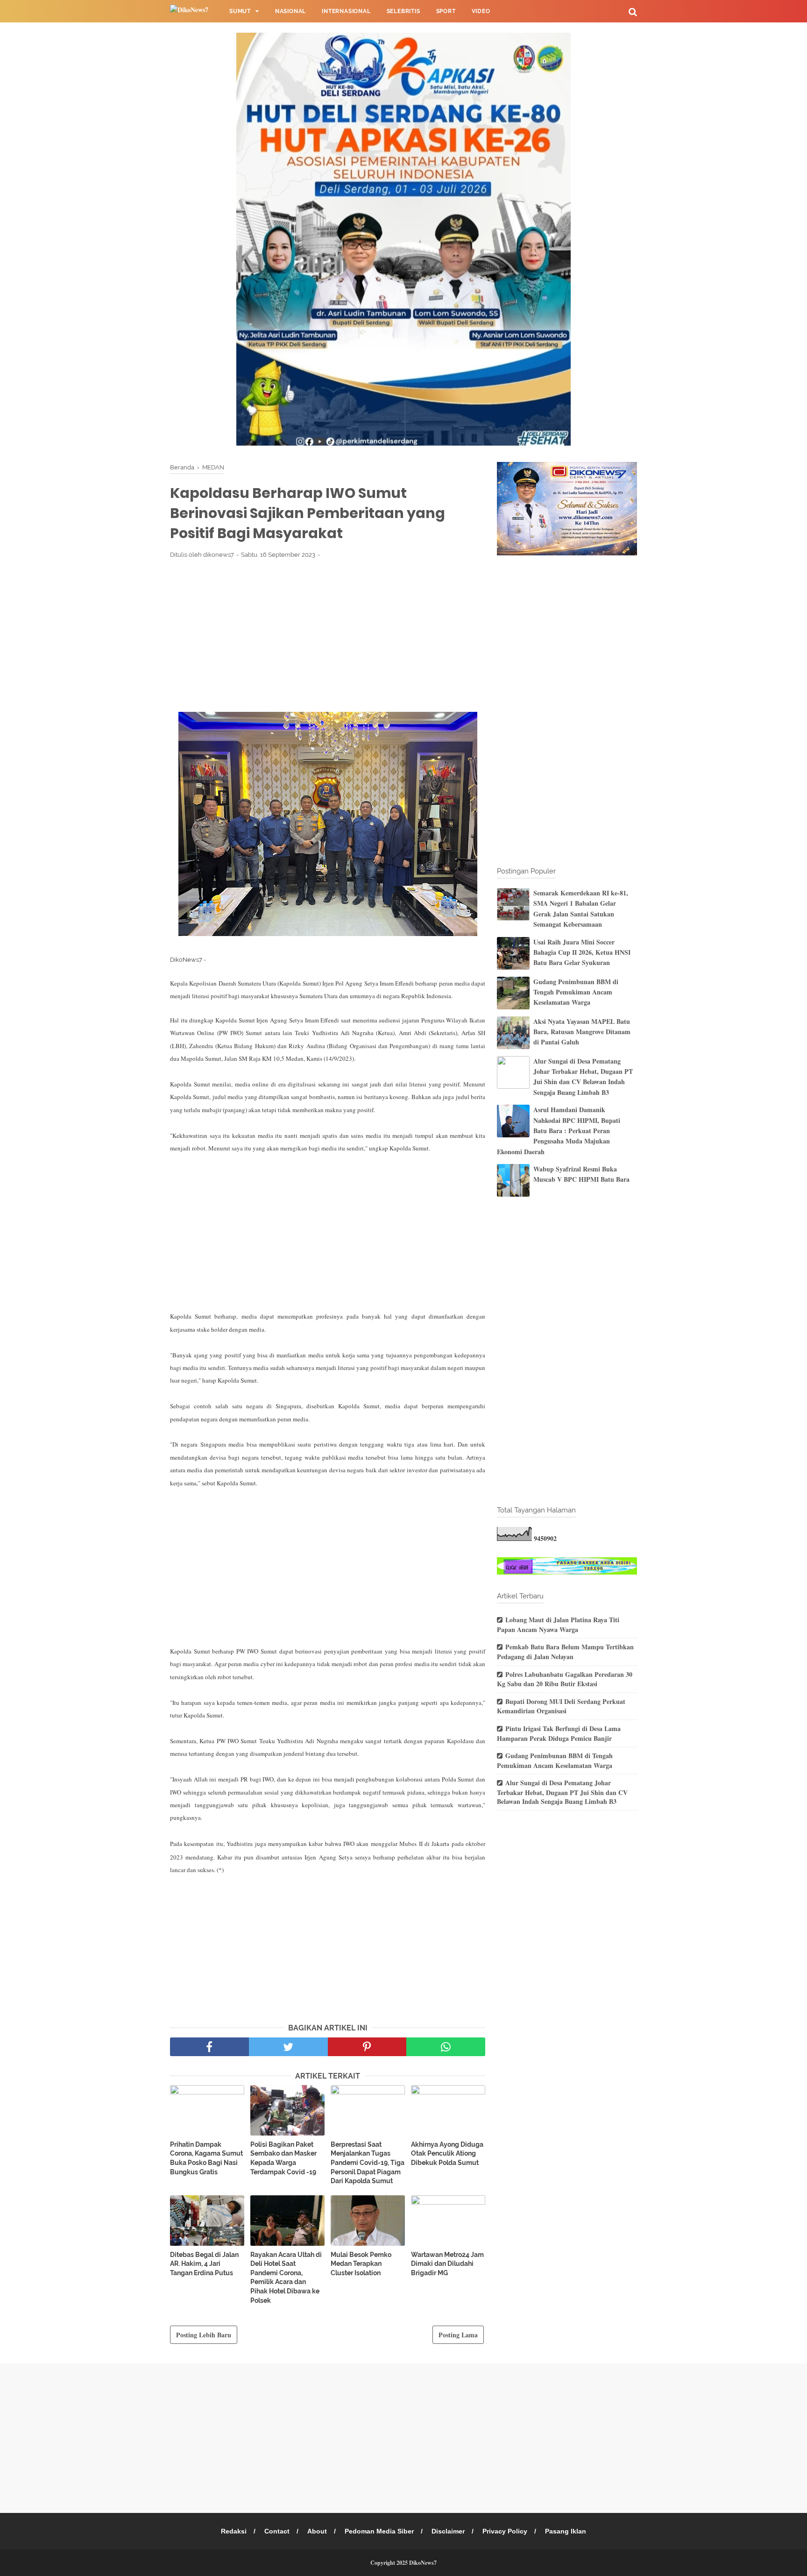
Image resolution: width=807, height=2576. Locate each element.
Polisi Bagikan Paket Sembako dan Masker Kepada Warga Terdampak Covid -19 (283, 2158)
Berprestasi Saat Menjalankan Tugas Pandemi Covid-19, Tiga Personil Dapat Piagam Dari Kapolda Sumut (368, 2163)
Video (481, 11)
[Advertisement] (328, 635)
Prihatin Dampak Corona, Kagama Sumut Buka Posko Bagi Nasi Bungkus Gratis (206, 2158)
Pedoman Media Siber (379, 2531)
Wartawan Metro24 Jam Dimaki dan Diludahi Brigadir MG (447, 2264)
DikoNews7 (423, 2563)
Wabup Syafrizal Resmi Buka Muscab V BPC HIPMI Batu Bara (581, 1174)
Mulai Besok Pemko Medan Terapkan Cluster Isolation (361, 2264)
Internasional (346, 11)
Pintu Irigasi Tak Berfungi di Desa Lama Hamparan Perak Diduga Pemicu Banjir (559, 1733)
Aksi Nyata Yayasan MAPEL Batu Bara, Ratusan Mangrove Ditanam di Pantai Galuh (582, 1032)
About (317, 2531)
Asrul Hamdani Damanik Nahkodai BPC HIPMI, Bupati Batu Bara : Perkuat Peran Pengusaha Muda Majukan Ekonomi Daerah (559, 1131)
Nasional (290, 11)
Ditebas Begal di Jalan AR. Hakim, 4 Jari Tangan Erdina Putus (204, 2264)
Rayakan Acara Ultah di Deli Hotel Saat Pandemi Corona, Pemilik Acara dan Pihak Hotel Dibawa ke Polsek (286, 2278)
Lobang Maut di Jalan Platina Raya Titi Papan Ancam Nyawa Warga (558, 1625)
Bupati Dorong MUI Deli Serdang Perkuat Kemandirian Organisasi (561, 1706)
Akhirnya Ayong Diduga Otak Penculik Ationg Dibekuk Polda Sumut (447, 2154)
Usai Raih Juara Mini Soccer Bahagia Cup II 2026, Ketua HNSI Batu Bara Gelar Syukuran (582, 952)
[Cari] (633, 11)
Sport (446, 11)
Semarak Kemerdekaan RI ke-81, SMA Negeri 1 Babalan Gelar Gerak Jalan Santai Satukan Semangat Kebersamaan (581, 908)
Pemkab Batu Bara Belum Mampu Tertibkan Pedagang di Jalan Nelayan (565, 1652)
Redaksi (234, 2531)
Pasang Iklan (566, 2531)
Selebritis (403, 11)
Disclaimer (448, 2531)
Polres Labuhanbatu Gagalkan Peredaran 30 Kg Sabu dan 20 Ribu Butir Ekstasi (565, 1679)
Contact (277, 2531)
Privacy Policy (505, 2531)
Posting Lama (458, 2335)
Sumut (240, 11)
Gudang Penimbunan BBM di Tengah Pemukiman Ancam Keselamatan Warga (576, 992)
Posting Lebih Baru (204, 2335)
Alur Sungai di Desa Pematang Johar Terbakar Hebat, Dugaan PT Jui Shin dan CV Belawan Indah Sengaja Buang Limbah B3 (583, 1077)
